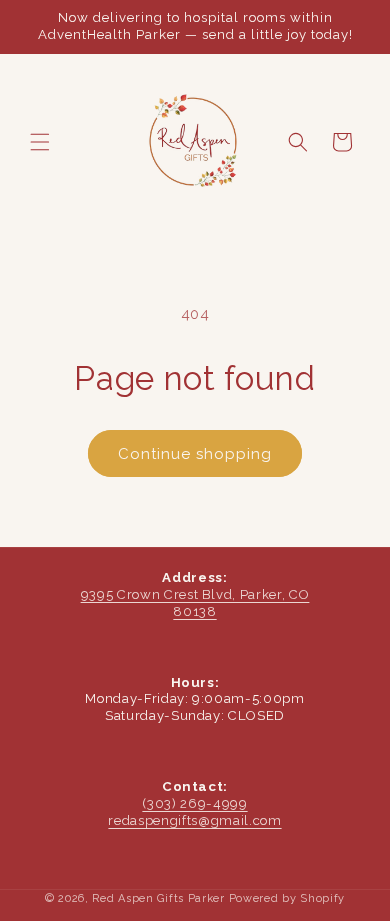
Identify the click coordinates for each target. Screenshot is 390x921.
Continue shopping (195, 454)
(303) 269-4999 (194, 803)
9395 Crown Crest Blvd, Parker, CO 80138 (195, 603)
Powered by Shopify (287, 898)
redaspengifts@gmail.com (194, 820)
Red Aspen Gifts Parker (158, 898)
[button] (40, 142)
